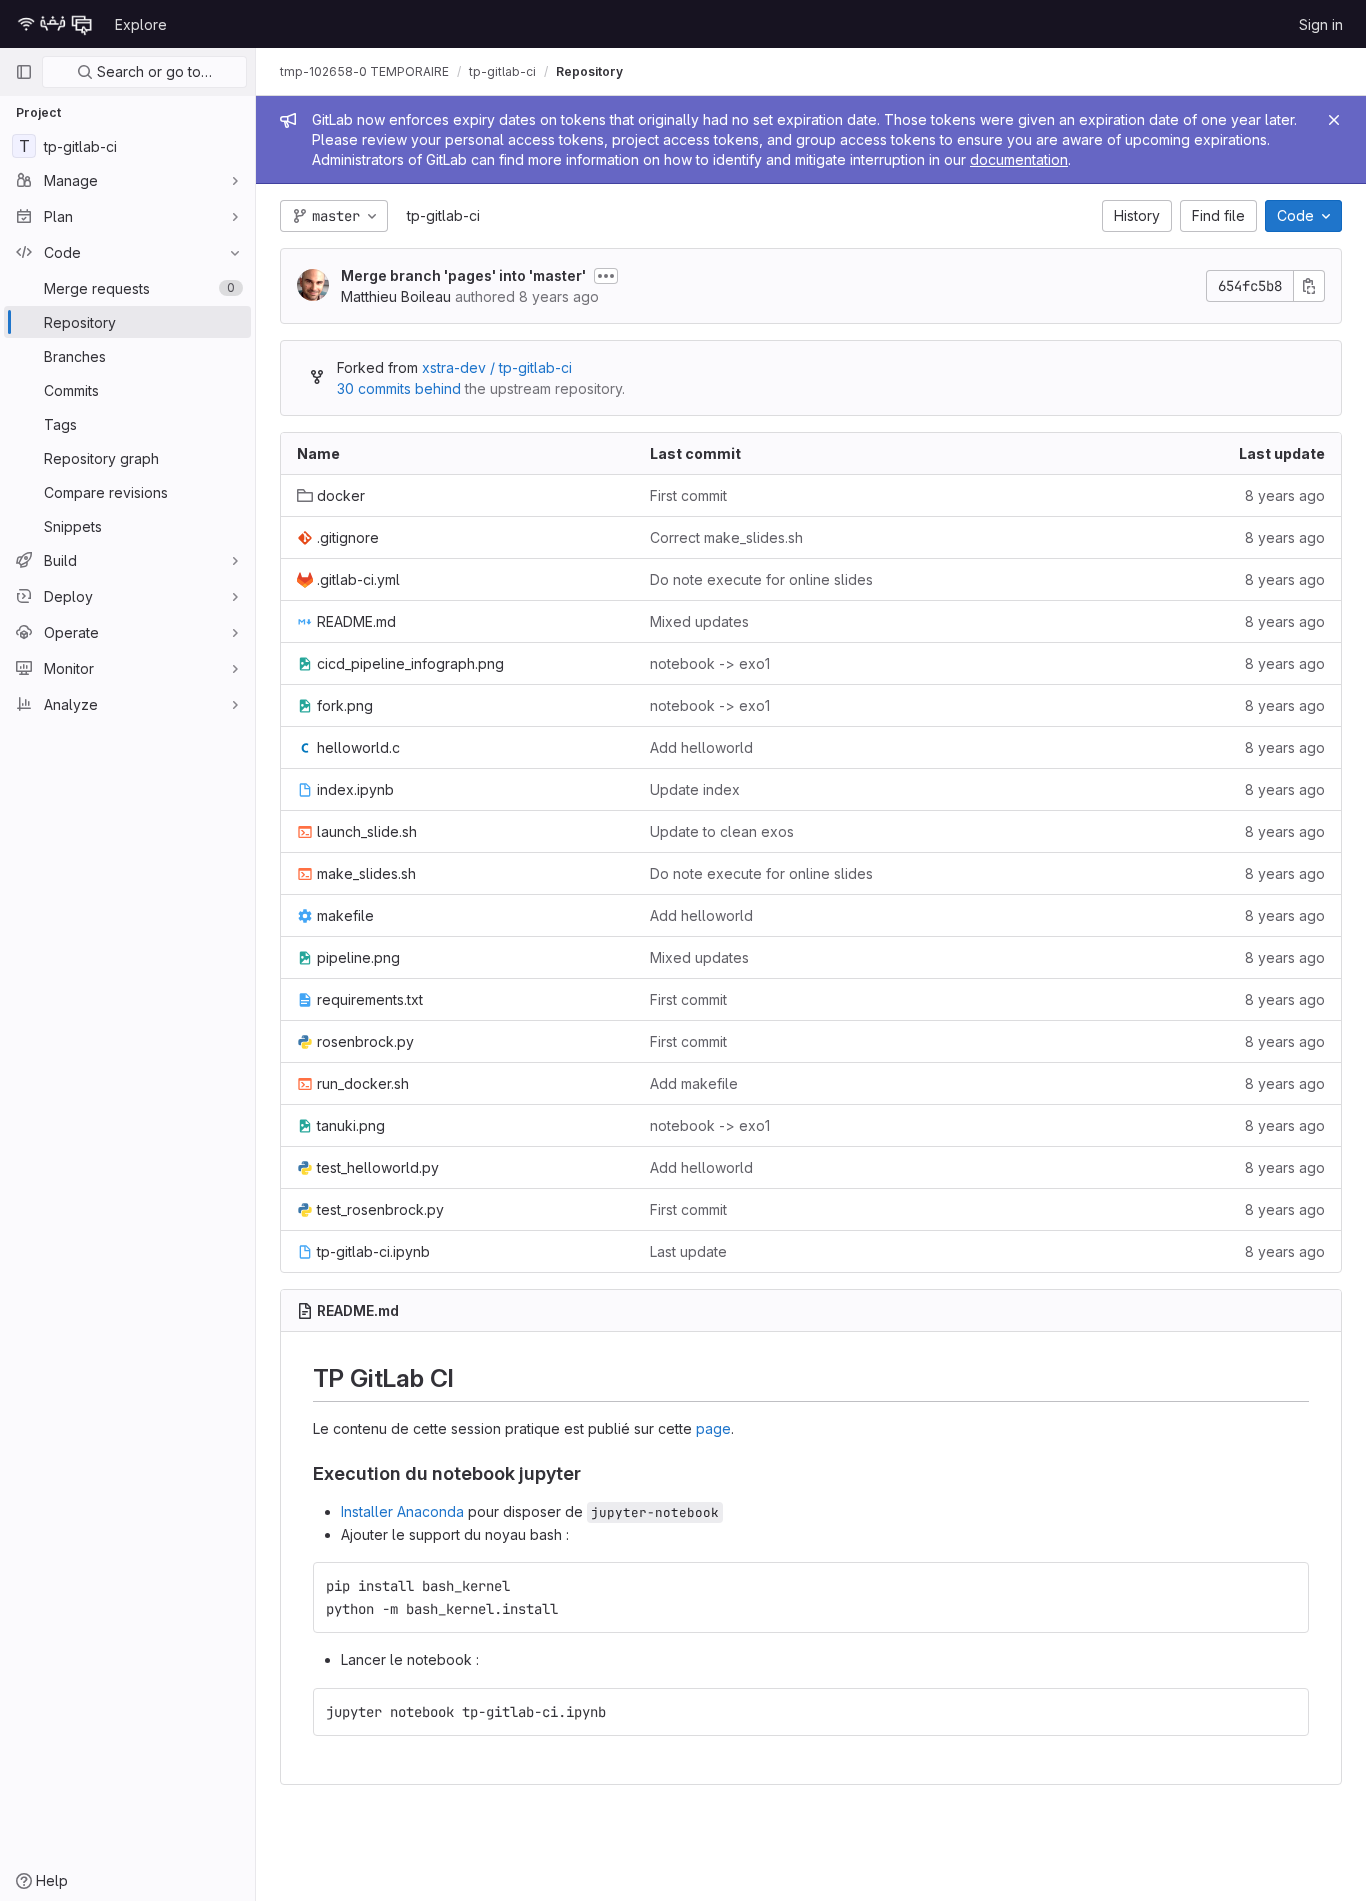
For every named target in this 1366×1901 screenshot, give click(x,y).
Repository (589, 71)
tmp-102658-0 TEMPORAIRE (364, 71)
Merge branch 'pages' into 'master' (463, 275)
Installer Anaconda (402, 1511)
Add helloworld (701, 747)
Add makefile (694, 1083)
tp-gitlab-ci (443, 215)
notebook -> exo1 (710, 663)
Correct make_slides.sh (726, 537)
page (713, 1428)
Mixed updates (699, 621)
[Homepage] (55, 24)
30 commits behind (399, 388)
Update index (695, 789)
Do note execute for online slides (761, 579)
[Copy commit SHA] (1309, 286)
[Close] (1334, 120)
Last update (688, 1251)
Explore (141, 24)
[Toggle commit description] (606, 276)
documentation (1019, 159)
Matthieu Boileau (396, 296)
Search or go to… (152, 71)
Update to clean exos (722, 831)
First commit (688, 495)
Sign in (1321, 24)
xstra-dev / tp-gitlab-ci (497, 367)
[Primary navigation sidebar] (24, 72)
